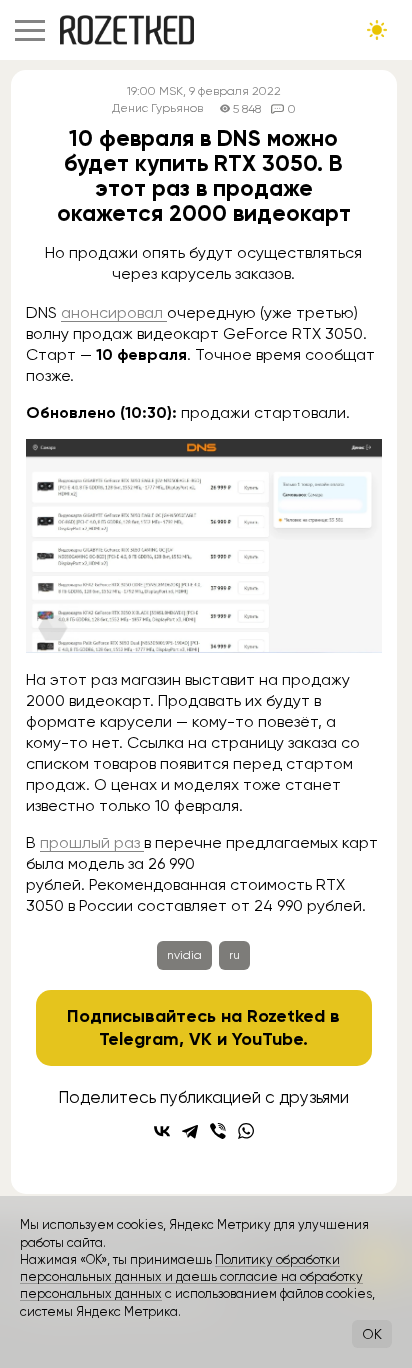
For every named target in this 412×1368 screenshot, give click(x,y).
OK (372, 1334)
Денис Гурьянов (157, 108)
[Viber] (218, 1131)
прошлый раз (92, 842)
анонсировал (114, 312)
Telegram (139, 1039)
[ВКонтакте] (162, 1131)
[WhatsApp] (246, 1131)
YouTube (267, 1039)
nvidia (184, 955)
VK (200, 1039)
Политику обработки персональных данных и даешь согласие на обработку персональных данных (191, 1277)
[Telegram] (190, 1131)
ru (234, 955)
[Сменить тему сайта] (377, 30)
